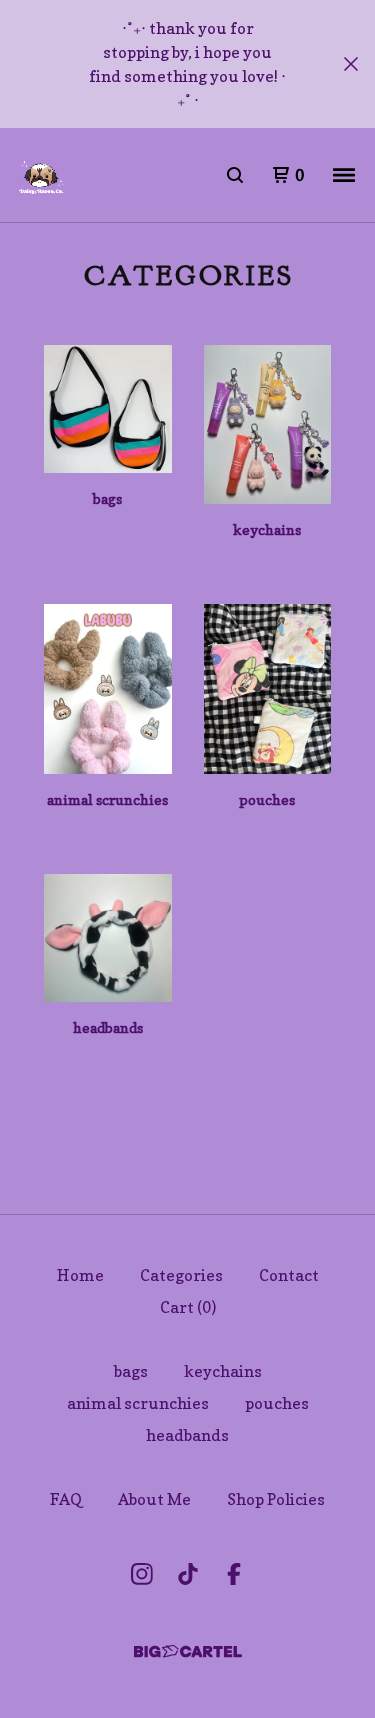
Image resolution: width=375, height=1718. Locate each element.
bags (131, 1371)
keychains (223, 1371)
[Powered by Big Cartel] (188, 1651)
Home (80, 1275)
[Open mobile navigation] (344, 175)
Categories (181, 1275)
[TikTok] (188, 1574)
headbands (187, 1435)
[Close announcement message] (351, 64)
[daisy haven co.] (41, 175)
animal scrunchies (138, 1403)
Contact (289, 1275)
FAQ (66, 1499)
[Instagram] (142, 1574)
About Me (154, 1499)
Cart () (188, 1307)
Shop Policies (276, 1499)
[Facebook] (234, 1574)
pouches (277, 1403)
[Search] (235, 175)
